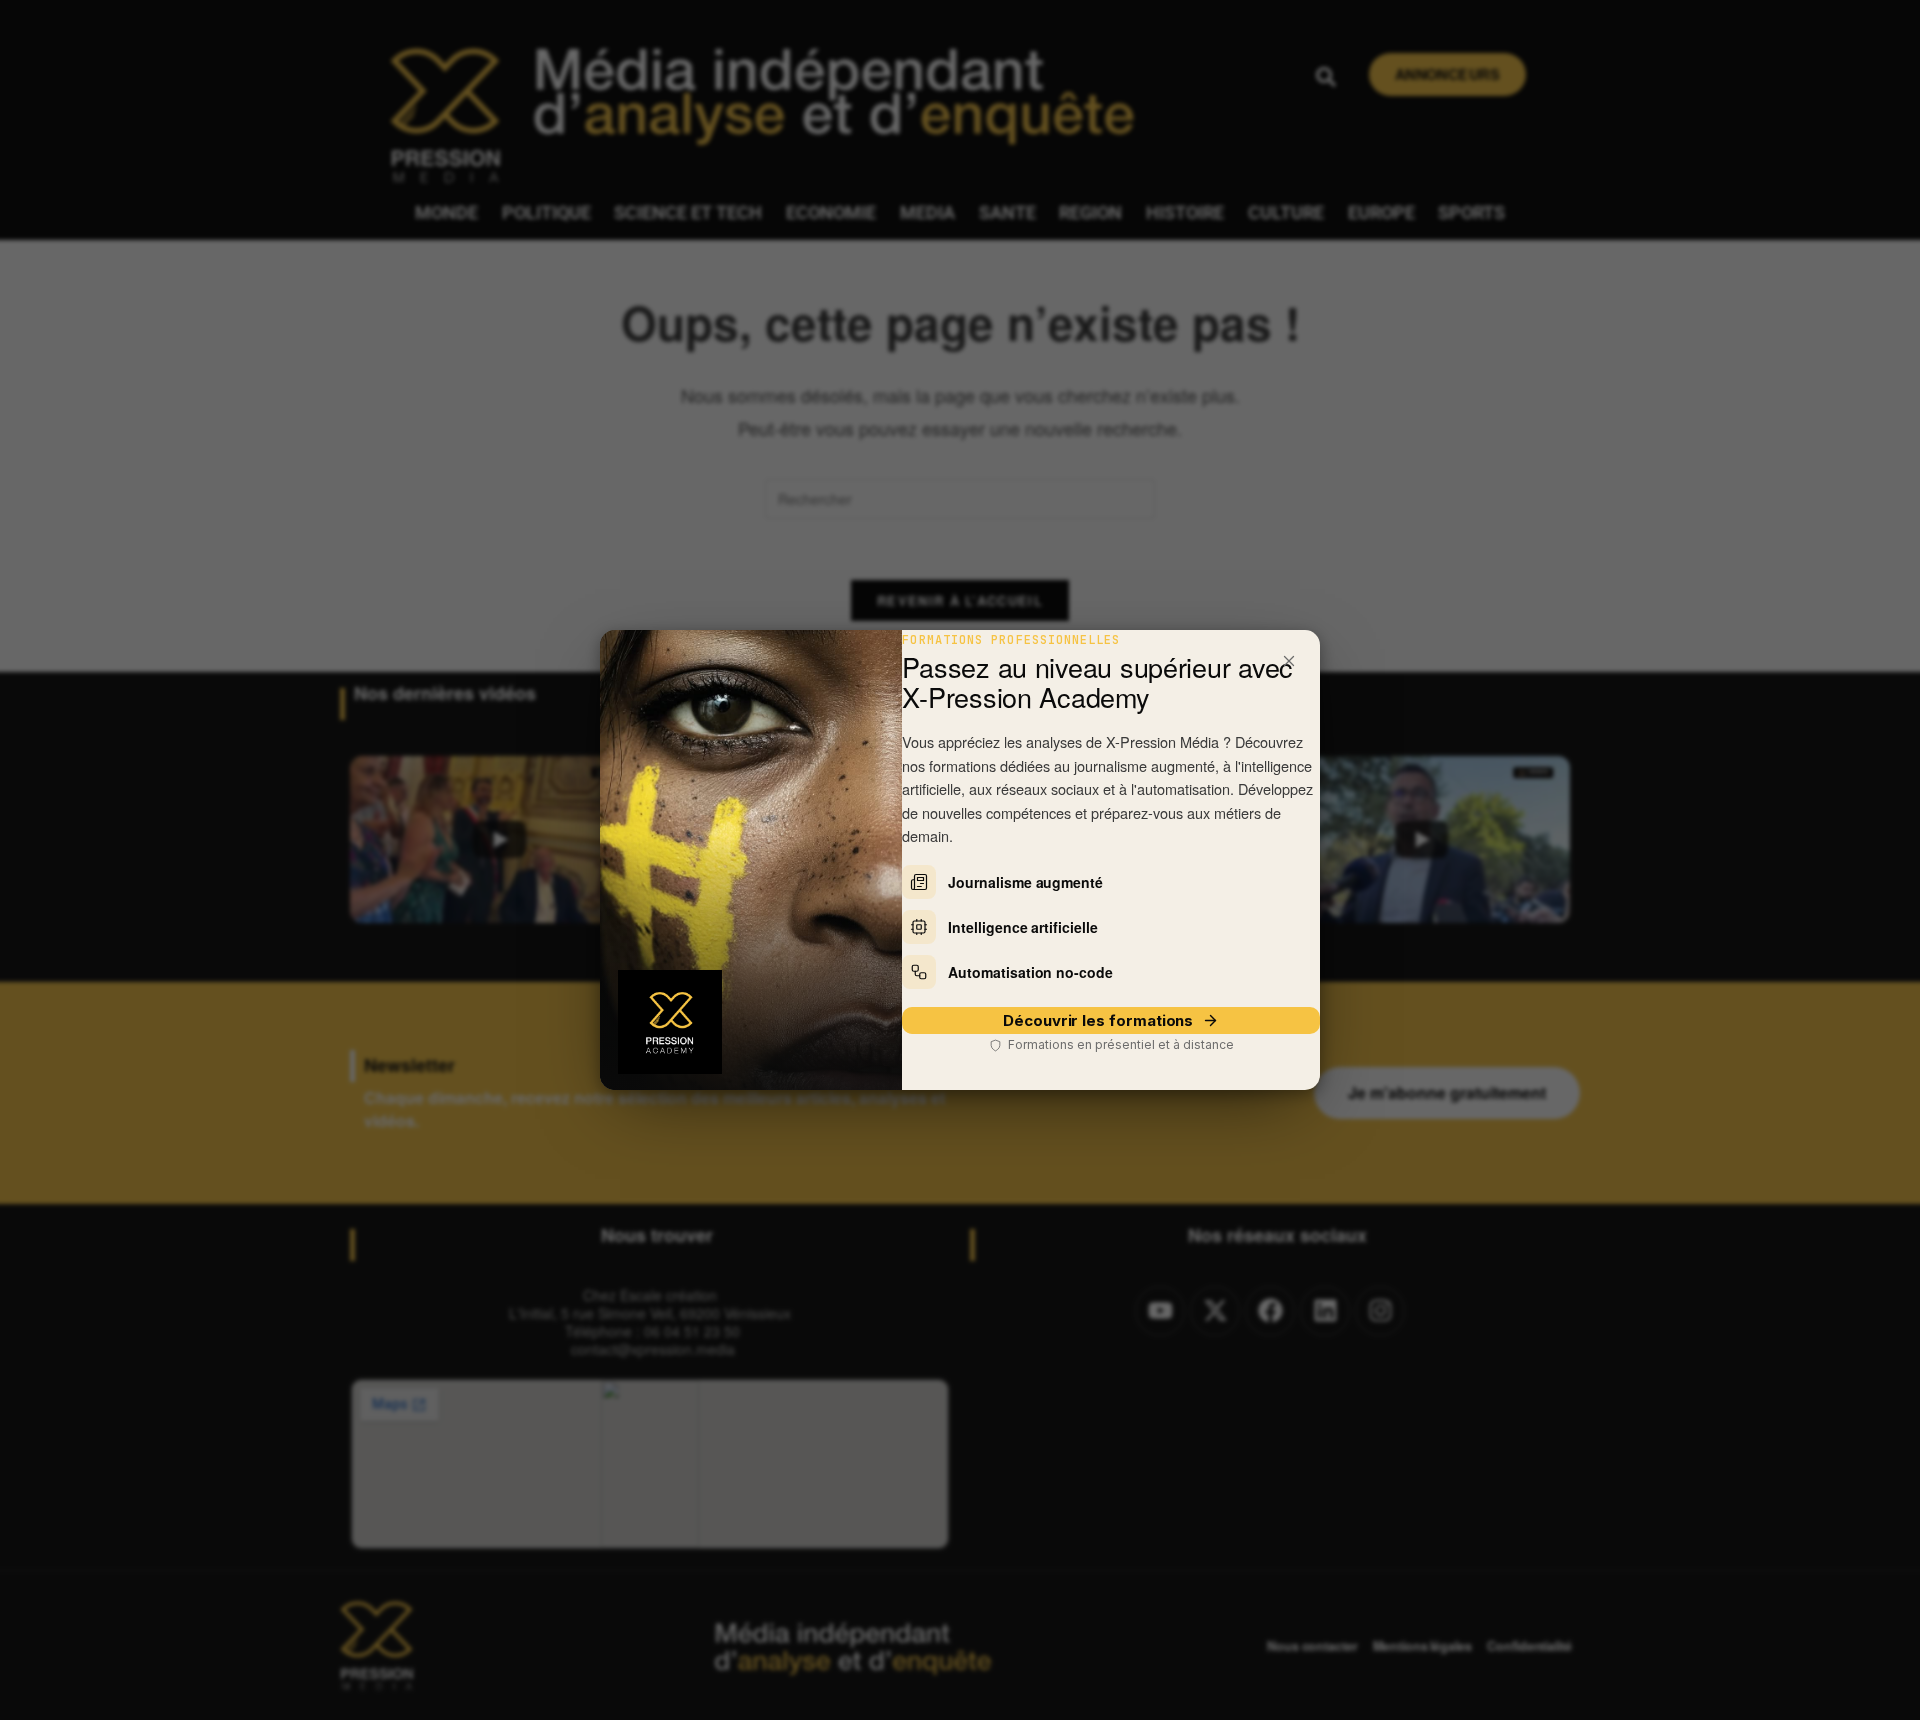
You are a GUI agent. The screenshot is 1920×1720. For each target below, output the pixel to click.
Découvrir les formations (1098, 1020)
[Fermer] (1289, 661)
